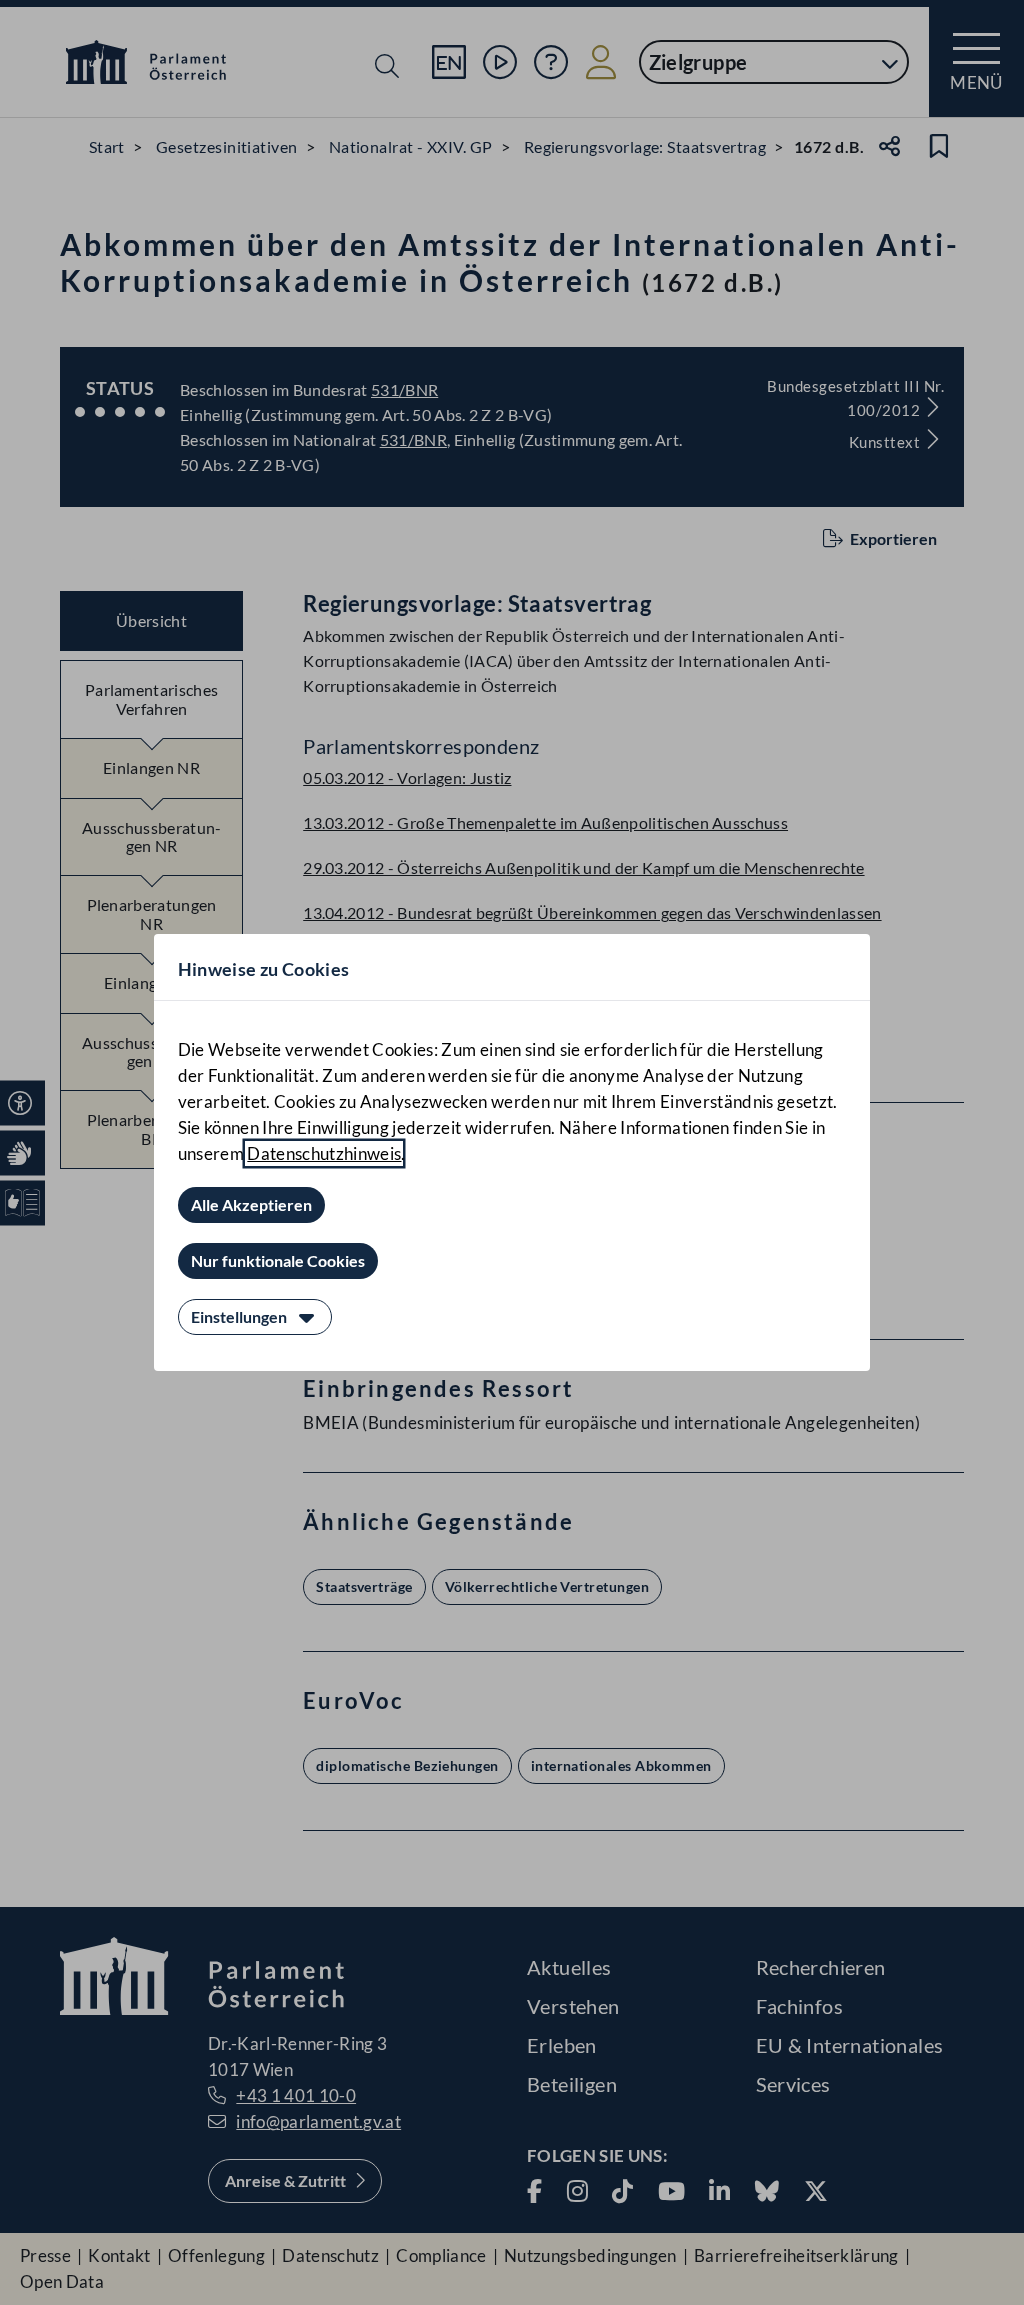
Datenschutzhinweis (324, 1153)
